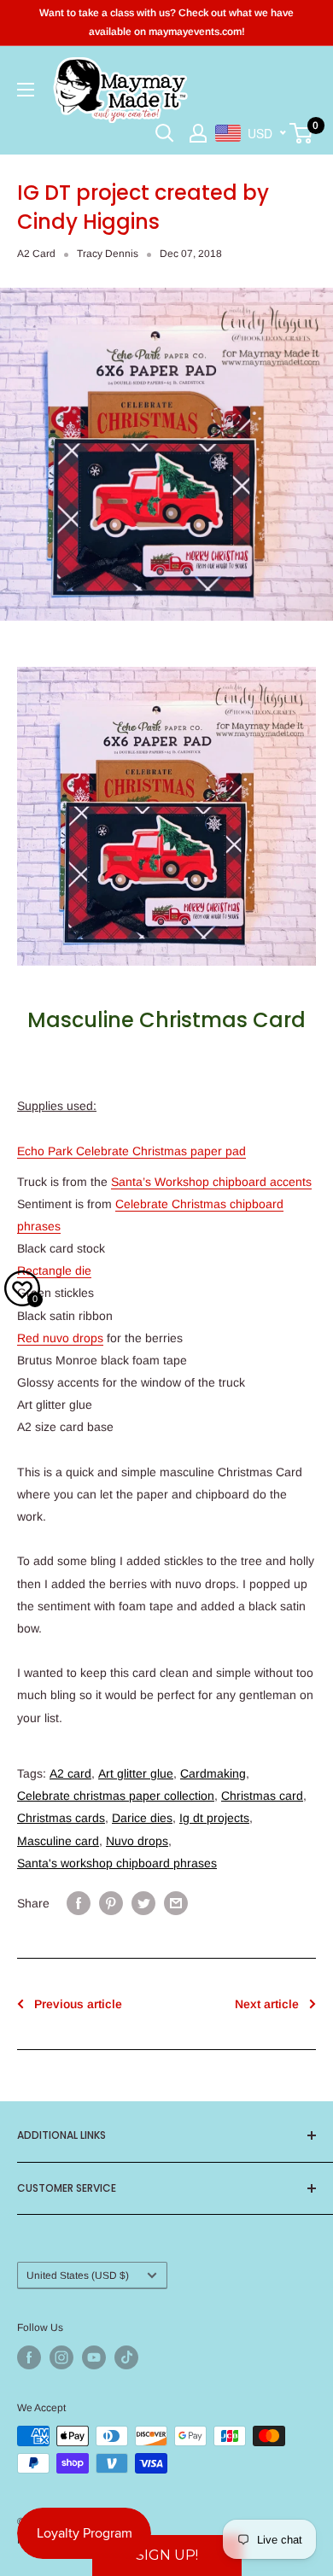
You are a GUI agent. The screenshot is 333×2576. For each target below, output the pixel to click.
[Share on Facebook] (79, 1903)
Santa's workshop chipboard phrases (117, 1863)
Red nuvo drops (60, 1338)
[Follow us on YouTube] (94, 2357)
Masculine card (58, 1841)
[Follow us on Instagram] (61, 2357)
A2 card (70, 1773)
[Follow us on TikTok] (126, 2357)
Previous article (78, 2004)
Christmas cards (61, 1818)
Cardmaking (213, 1773)
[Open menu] (26, 90)
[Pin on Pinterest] (111, 1903)
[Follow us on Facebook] (29, 2357)
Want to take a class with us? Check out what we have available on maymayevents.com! (166, 22)
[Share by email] (176, 1903)
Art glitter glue (136, 1773)
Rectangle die (54, 1270)
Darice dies (142, 1818)
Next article (267, 2004)
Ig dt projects (214, 1818)
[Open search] (165, 133)
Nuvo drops (137, 1841)
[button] (167, 2556)
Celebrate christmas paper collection (116, 1796)
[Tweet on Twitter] (143, 1903)
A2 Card (36, 254)
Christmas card (262, 1796)
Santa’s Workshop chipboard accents (211, 1182)
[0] (302, 133)
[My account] (198, 133)
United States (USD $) (78, 2275)
